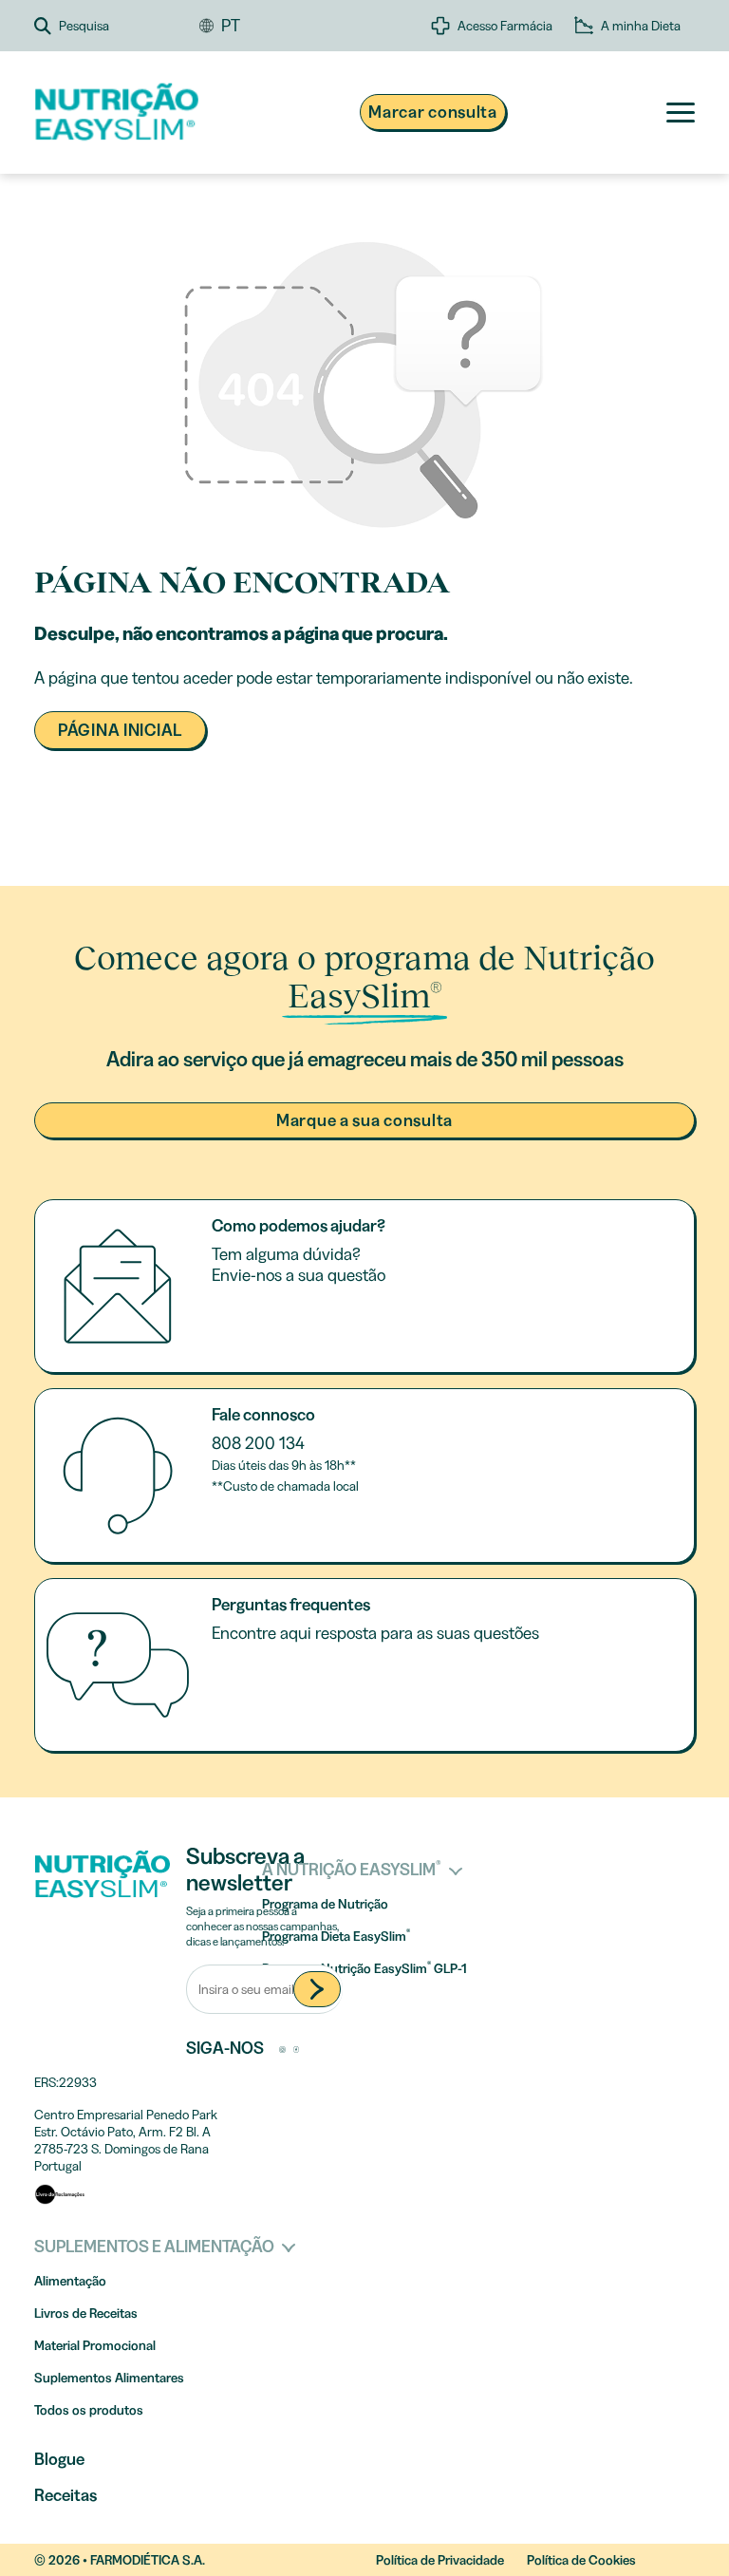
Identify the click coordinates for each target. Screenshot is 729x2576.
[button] (117, 26)
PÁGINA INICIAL (120, 730)
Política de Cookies (581, 2560)
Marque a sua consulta (364, 1120)
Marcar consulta (433, 112)
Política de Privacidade (440, 2560)
